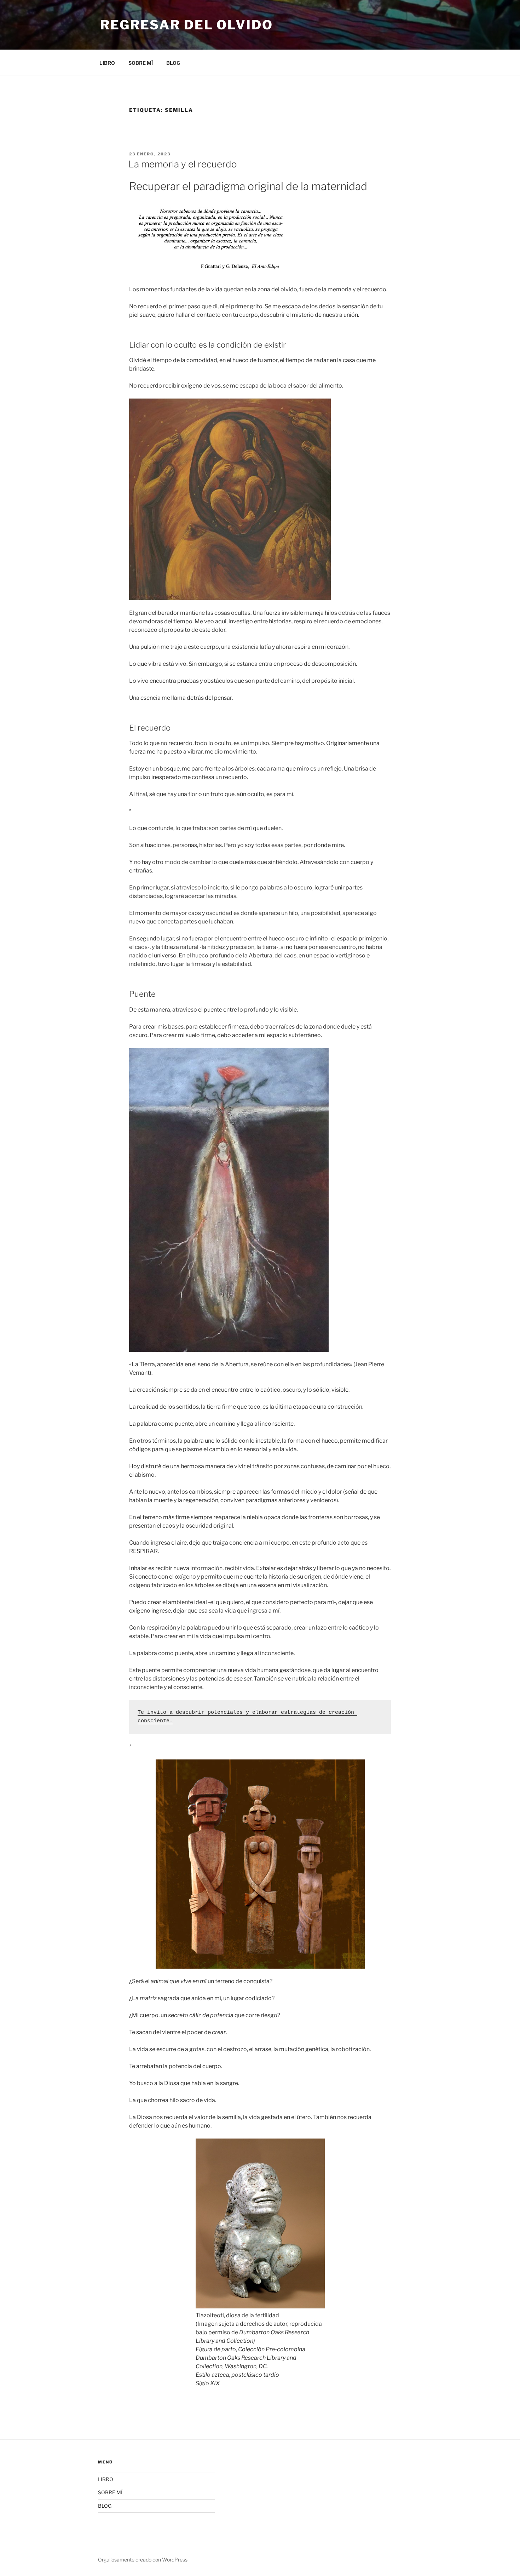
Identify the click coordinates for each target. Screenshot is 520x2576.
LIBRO (107, 63)
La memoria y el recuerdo (183, 164)
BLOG (173, 63)
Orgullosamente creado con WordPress (143, 2560)
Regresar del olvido (187, 25)
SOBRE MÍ (141, 63)
